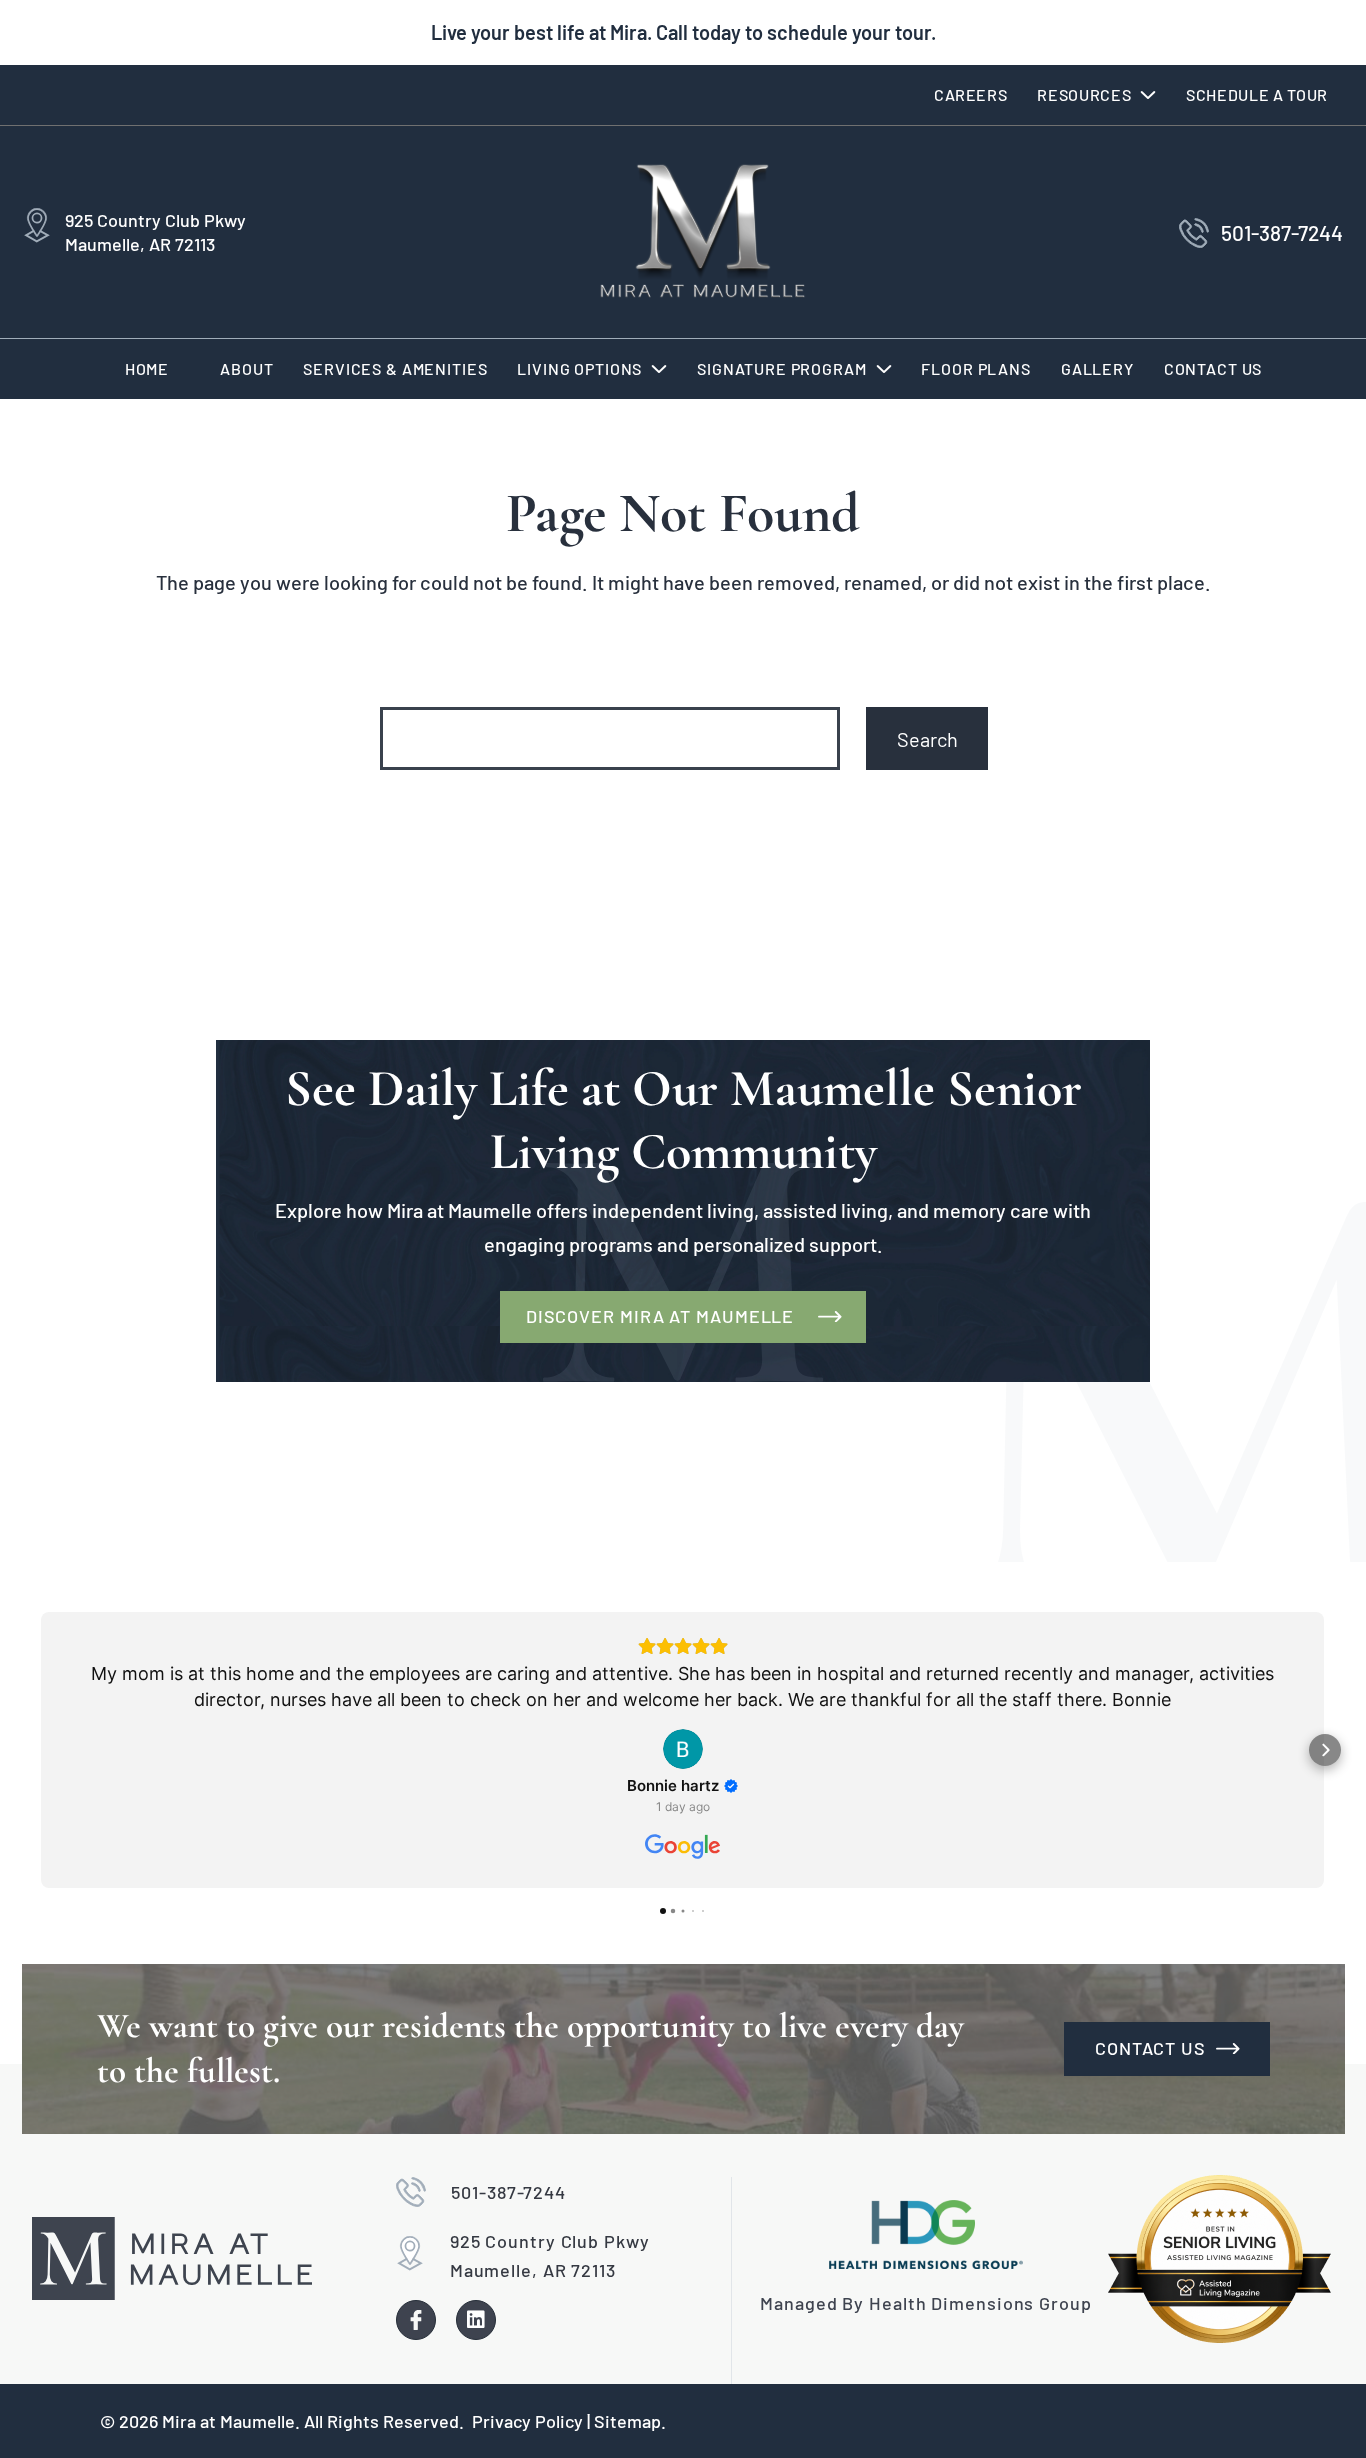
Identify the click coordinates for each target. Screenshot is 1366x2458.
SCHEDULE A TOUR (1257, 94)
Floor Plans (975, 368)
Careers (971, 94)
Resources (1084, 94)
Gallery (1097, 368)
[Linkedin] (476, 2320)
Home (147, 368)
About (246, 368)
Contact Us (1213, 368)
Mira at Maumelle (228, 2421)
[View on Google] (683, 1749)
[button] (1096, 95)
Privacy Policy (527, 2421)
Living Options (579, 368)
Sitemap (627, 2421)
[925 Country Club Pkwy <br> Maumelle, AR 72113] (37, 228)
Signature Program (781, 368)
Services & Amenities (395, 368)
